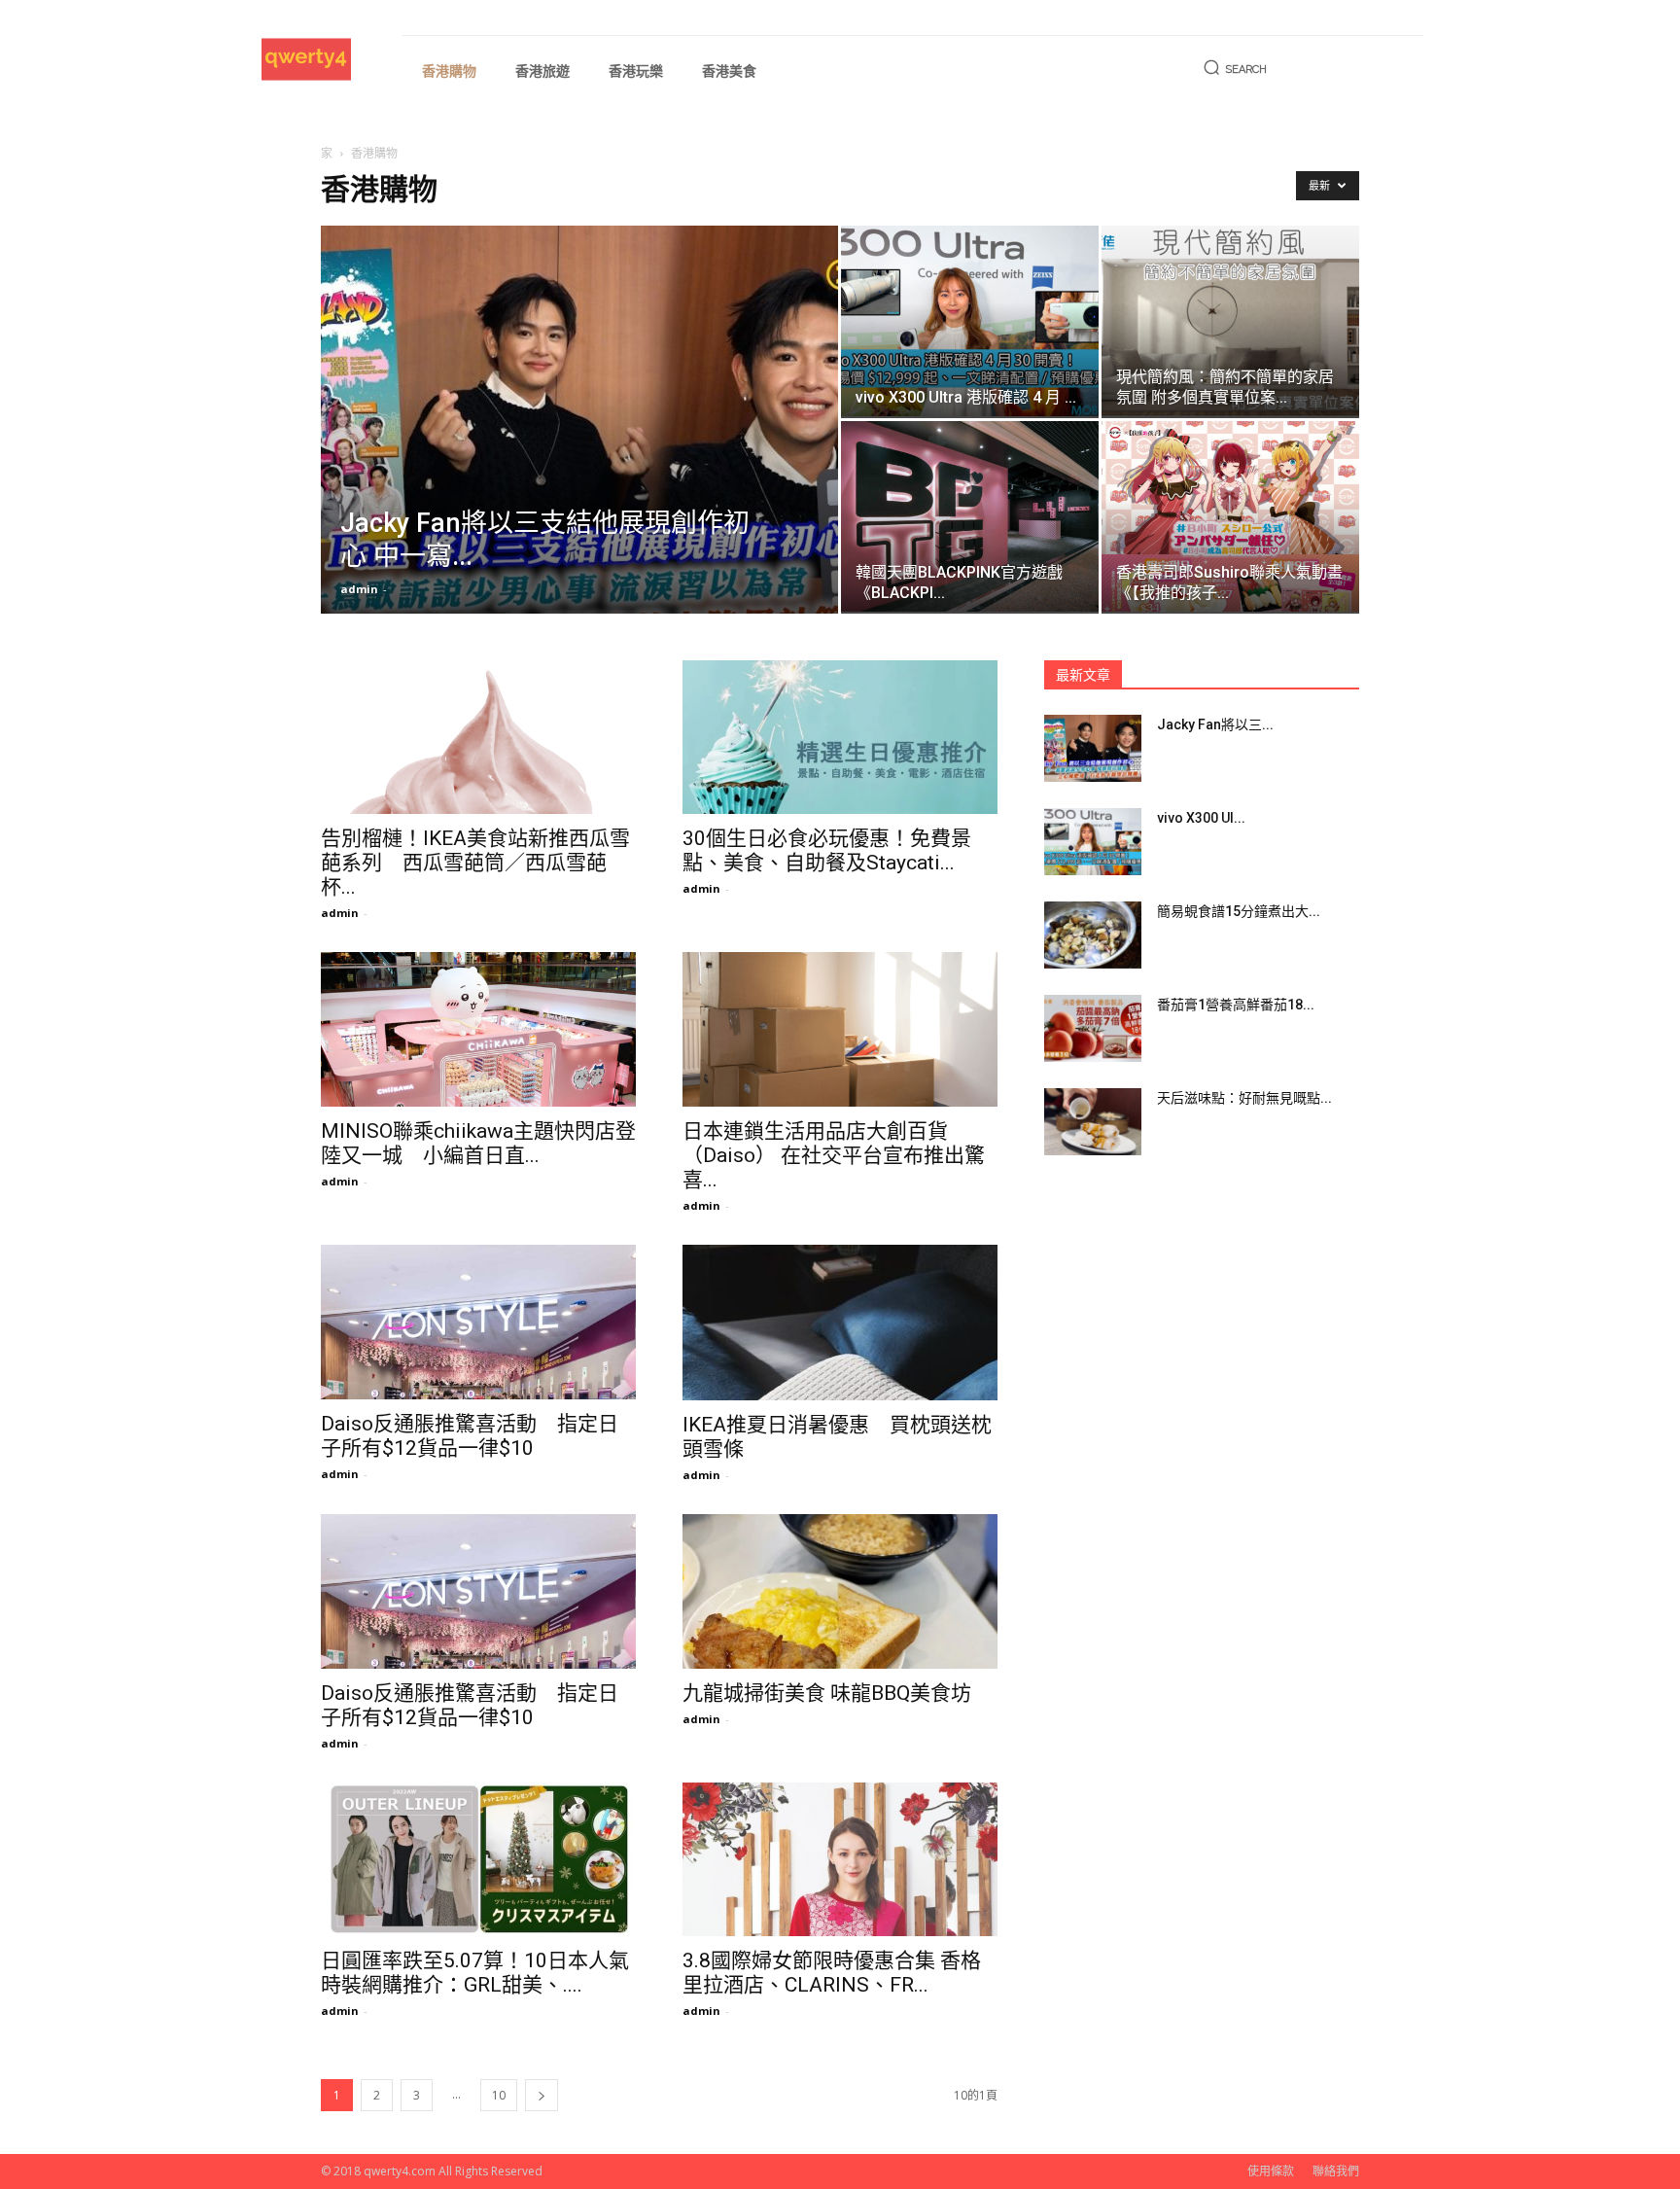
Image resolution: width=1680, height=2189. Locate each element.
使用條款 (1271, 2171)
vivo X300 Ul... (1201, 818)
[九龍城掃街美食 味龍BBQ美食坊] (840, 1591)
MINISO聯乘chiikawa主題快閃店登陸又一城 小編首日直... (478, 1143)
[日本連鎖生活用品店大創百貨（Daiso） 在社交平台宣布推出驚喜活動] (840, 1029)
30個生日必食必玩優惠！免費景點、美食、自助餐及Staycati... (827, 850)
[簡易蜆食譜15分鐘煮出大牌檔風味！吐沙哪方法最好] (1093, 935)
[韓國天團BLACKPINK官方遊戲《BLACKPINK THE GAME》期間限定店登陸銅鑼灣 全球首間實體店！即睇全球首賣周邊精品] (970, 517)
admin (359, 589)
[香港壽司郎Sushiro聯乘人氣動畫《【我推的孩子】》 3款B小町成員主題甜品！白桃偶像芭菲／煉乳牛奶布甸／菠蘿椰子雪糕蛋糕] (1230, 517)
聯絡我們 (1336, 2171)
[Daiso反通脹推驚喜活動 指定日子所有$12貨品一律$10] (478, 1322)
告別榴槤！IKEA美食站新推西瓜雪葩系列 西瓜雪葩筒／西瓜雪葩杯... (475, 863)
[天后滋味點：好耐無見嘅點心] (1093, 1122)
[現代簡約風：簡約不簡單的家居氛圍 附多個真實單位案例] (1230, 321)
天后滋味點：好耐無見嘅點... (1244, 1098)
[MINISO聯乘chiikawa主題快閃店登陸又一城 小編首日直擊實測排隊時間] (478, 1029)
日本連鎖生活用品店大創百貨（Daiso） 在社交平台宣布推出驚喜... (834, 1155)
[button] (1232, 70)
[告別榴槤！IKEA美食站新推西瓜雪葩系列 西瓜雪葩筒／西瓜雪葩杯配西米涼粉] (478, 738)
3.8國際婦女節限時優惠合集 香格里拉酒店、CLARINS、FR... (832, 1973)
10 (499, 2095)
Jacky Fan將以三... (1215, 724)
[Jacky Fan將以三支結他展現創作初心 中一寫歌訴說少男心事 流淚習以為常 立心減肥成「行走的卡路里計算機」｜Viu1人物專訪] (579, 450)
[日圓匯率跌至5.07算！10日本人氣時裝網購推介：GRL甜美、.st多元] (478, 1860)
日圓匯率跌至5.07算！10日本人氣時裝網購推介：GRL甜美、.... (475, 1973)
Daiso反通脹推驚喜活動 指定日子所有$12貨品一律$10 (470, 1436)
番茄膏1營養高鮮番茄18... (1236, 1005)
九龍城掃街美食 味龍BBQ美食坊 (827, 1693)
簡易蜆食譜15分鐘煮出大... (1239, 911)
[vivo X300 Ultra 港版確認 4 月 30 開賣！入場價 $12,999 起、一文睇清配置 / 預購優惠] (970, 321)
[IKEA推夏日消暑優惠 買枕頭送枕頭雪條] (840, 1323)
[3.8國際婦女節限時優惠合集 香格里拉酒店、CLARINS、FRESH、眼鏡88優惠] (840, 1860)
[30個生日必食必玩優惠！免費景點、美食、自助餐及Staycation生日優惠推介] (840, 738)
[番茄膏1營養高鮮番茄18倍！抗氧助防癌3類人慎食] (1093, 1028)
